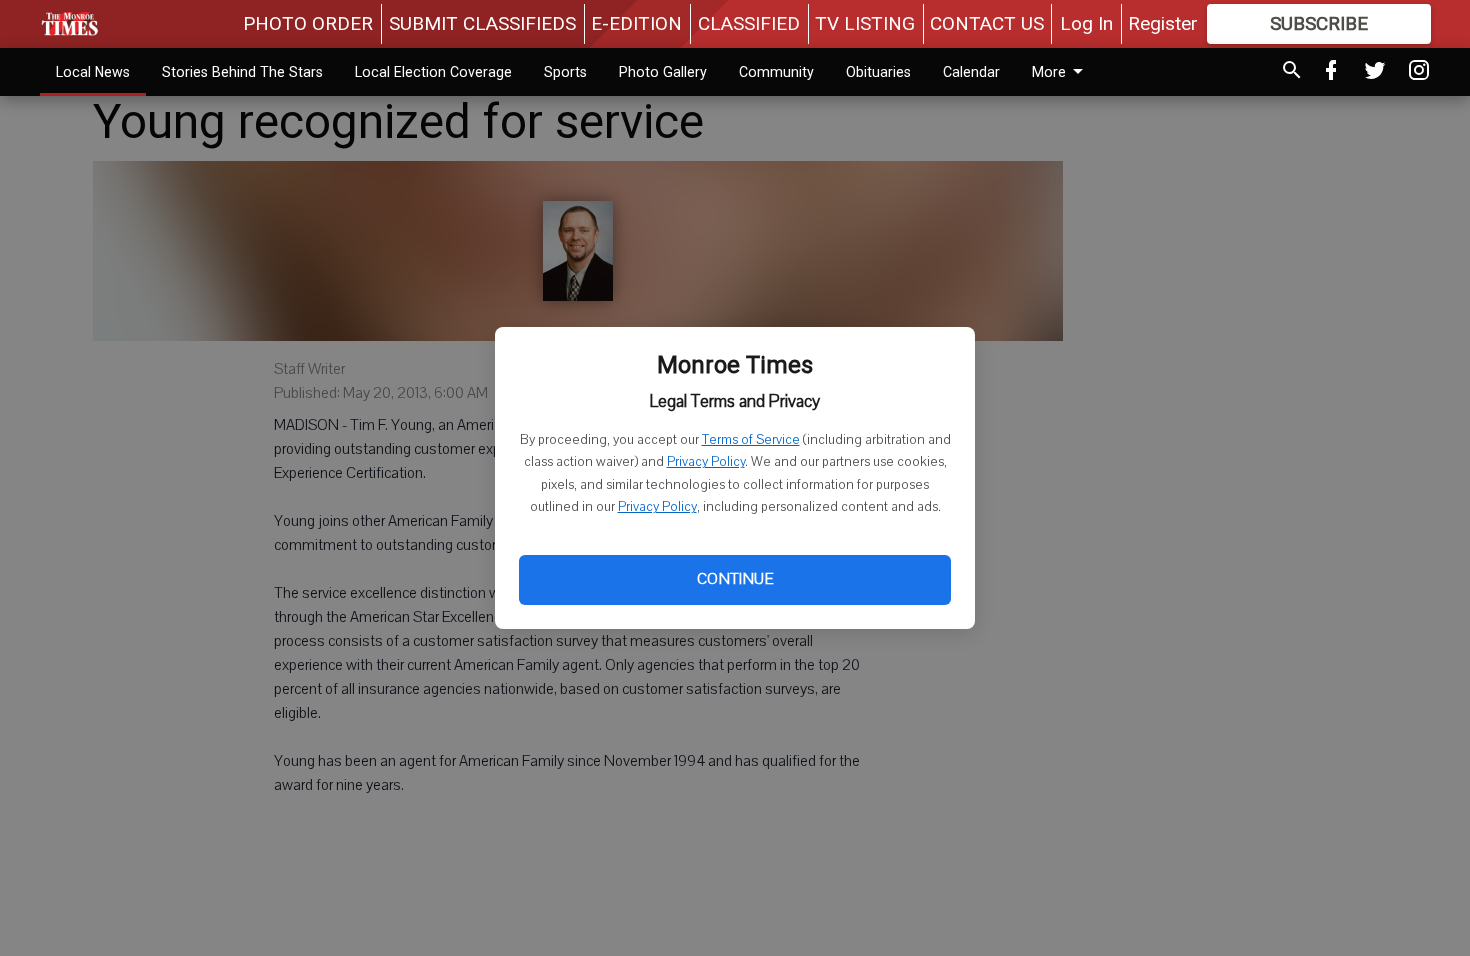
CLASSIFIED (749, 23)
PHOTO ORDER (308, 23)
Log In (1086, 23)
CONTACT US (987, 23)
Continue (735, 579)
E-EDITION (636, 23)
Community (776, 72)
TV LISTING (865, 23)
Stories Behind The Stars (242, 72)
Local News (93, 72)
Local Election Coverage (433, 72)
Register (1163, 23)
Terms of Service (751, 440)
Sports (565, 72)
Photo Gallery (663, 72)
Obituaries (878, 72)
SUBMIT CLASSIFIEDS (482, 23)
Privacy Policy (706, 462)
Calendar (971, 72)
